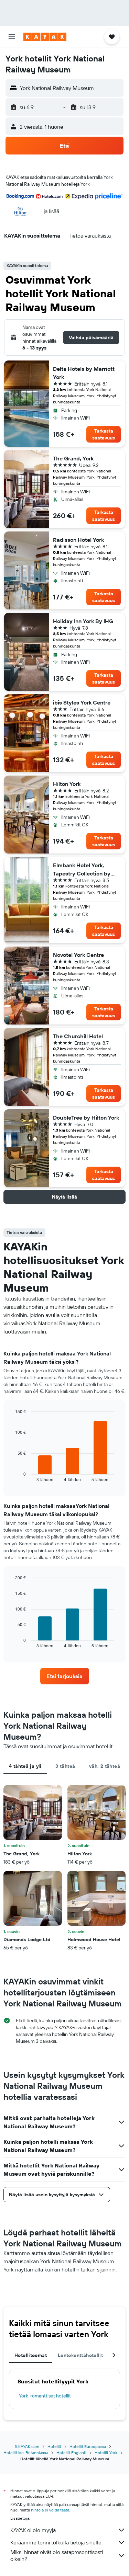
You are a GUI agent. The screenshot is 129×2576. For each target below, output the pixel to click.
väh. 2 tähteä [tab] (105, 1766)
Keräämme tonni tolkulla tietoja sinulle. (56, 2542)
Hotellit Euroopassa (88, 2446)
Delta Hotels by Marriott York (84, 373)
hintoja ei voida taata (50, 2510)
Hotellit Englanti (71, 2453)
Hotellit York (106, 2453)
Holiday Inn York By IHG (83, 621)
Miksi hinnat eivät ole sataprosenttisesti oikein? (57, 2555)
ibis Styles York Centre (82, 702)
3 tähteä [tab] (65, 1766)
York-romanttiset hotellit (45, 2396)
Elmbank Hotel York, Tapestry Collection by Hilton (82, 870)
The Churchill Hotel (78, 1036)
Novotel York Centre (78, 955)
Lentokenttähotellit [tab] (80, 2355)
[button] (12, 37)
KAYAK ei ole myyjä (33, 2530)
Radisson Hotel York (78, 540)
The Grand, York (73, 458)
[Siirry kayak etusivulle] (45, 37)
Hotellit (54, 2446)
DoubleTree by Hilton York (86, 1118)
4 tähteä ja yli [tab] (25, 1766)
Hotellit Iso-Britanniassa (26, 2453)
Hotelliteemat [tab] (31, 2355)
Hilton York (67, 784)
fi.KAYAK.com (27, 2446)
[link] (65, 1676)
